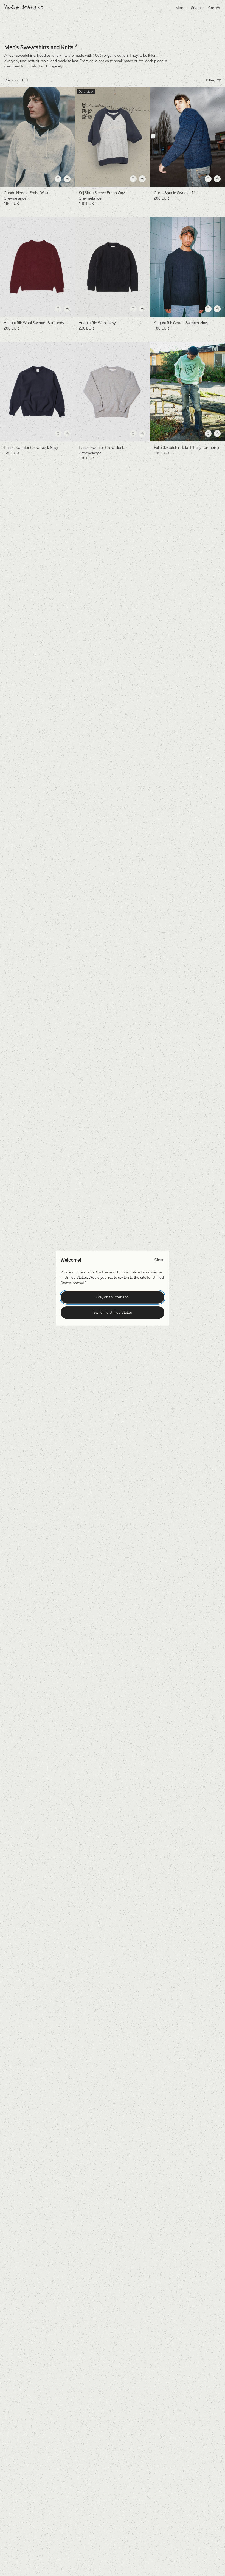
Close (159, 1260)
